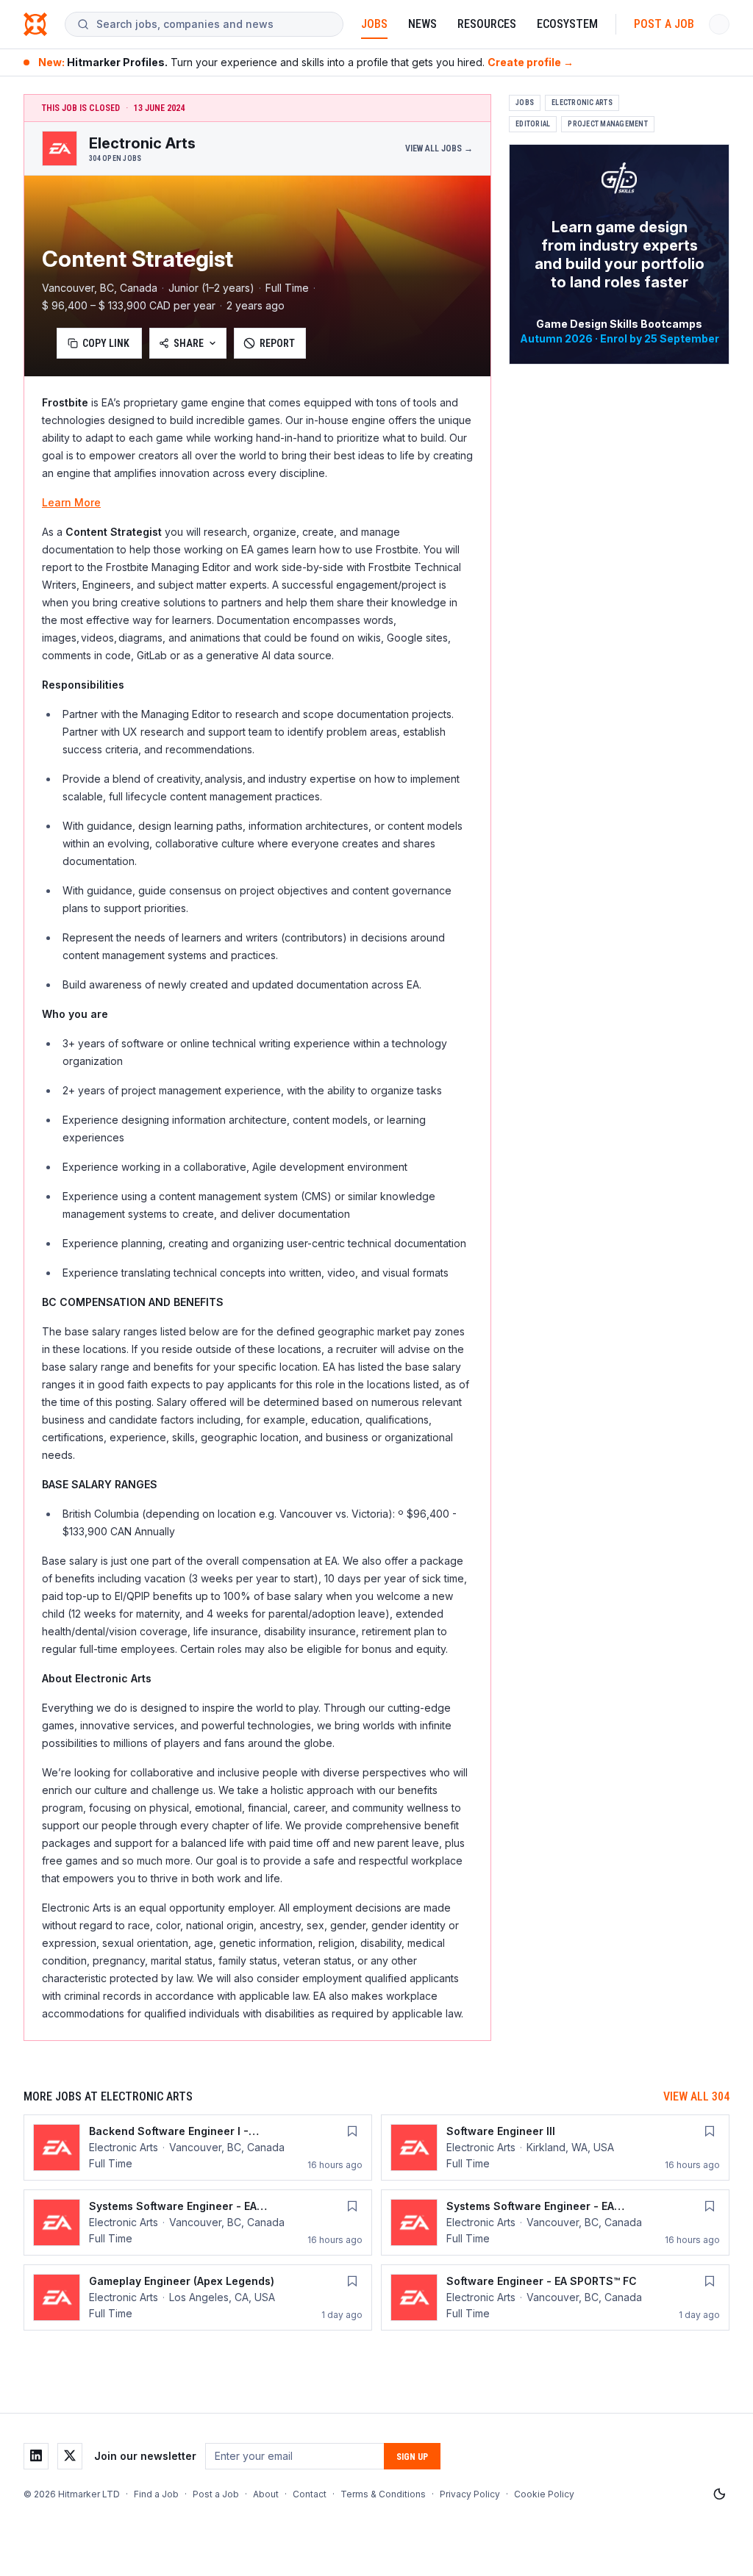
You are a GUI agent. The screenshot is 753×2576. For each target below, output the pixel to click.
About (266, 2494)
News (422, 24)
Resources (487, 24)
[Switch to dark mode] (719, 2494)
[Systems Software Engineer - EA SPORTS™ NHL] (198, 2222)
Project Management (608, 124)
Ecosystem (567, 24)
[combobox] (214, 24)
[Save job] (352, 2131)
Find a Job (156, 2494)
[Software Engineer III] (555, 2148)
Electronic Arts (582, 103)
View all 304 (696, 2096)
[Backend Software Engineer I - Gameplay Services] (198, 2148)
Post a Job (664, 24)
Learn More (71, 502)
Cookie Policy (544, 2494)
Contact (310, 2494)
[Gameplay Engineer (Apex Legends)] (198, 2297)
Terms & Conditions (383, 2494)
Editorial (533, 124)
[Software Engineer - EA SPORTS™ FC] (555, 2297)
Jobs (374, 24)
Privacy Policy (470, 2494)
